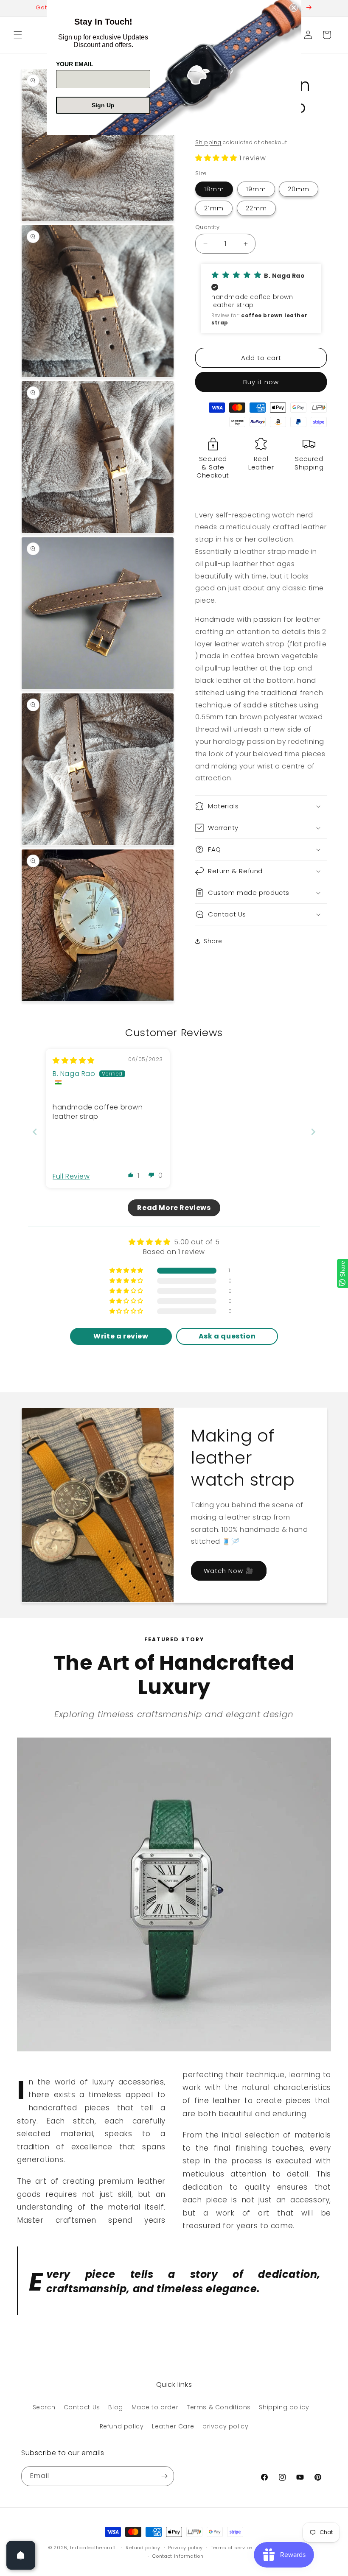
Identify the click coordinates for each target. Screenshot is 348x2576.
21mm (214, 208)
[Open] (21, 2555)
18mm (214, 189)
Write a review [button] (121, 1336)
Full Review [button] (71, 1176)
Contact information (178, 2556)
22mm (256, 208)
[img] (74, 1060)
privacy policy (225, 2426)
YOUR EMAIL (75, 64)
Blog (115, 2407)
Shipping (208, 142)
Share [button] (213, 941)
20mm (299, 189)
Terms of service (232, 2548)
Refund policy (122, 2426)
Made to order (155, 2407)
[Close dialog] (294, 8)
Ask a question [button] (227, 1336)
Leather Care (173, 2426)
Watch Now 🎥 (229, 1571)
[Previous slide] (35, 1132)
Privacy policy (185, 2548)
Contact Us (82, 2407)
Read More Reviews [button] (174, 1208)
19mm (256, 189)
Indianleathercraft (93, 2548)
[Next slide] (313, 1132)
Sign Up (103, 105)
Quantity (207, 227)
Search (44, 2407)
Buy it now (261, 382)
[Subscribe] (164, 2476)
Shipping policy (284, 2407)
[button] (18, 35)
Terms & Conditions (219, 2407)
